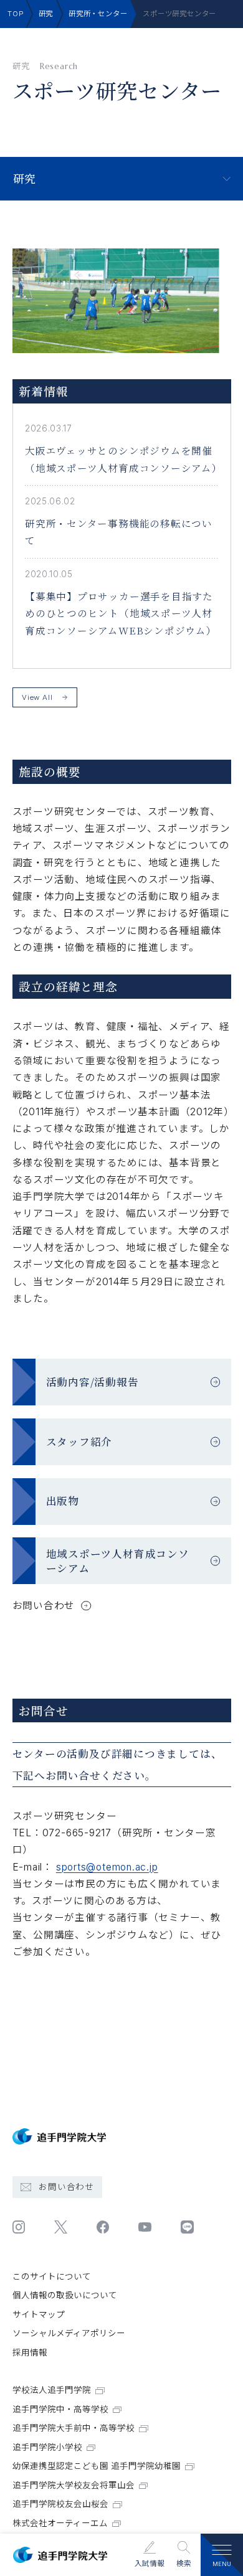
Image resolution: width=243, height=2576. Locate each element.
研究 (46, 14)
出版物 (63, 1501)
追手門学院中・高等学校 (60, 2409)
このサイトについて (52, 2276)
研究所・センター (98, 14)
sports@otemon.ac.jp (107, 1867)
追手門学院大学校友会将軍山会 (74, 2485)
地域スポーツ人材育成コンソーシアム (118, 1561)
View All (37, 697)
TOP (16, 14)
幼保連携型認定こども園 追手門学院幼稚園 (97, 2466)
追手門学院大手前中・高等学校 (74, 2428)
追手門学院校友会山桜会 (60, 2504)
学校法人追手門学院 (52, 2390)
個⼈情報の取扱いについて (65, 2295)
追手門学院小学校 (47, 2447)
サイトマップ (39, 2314)
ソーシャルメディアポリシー (69, 2333)
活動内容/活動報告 (93, 1382)
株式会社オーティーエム (60, 2523)
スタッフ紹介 (79, 1441)
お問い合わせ (66, 2187)
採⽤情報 (30, 2352)
